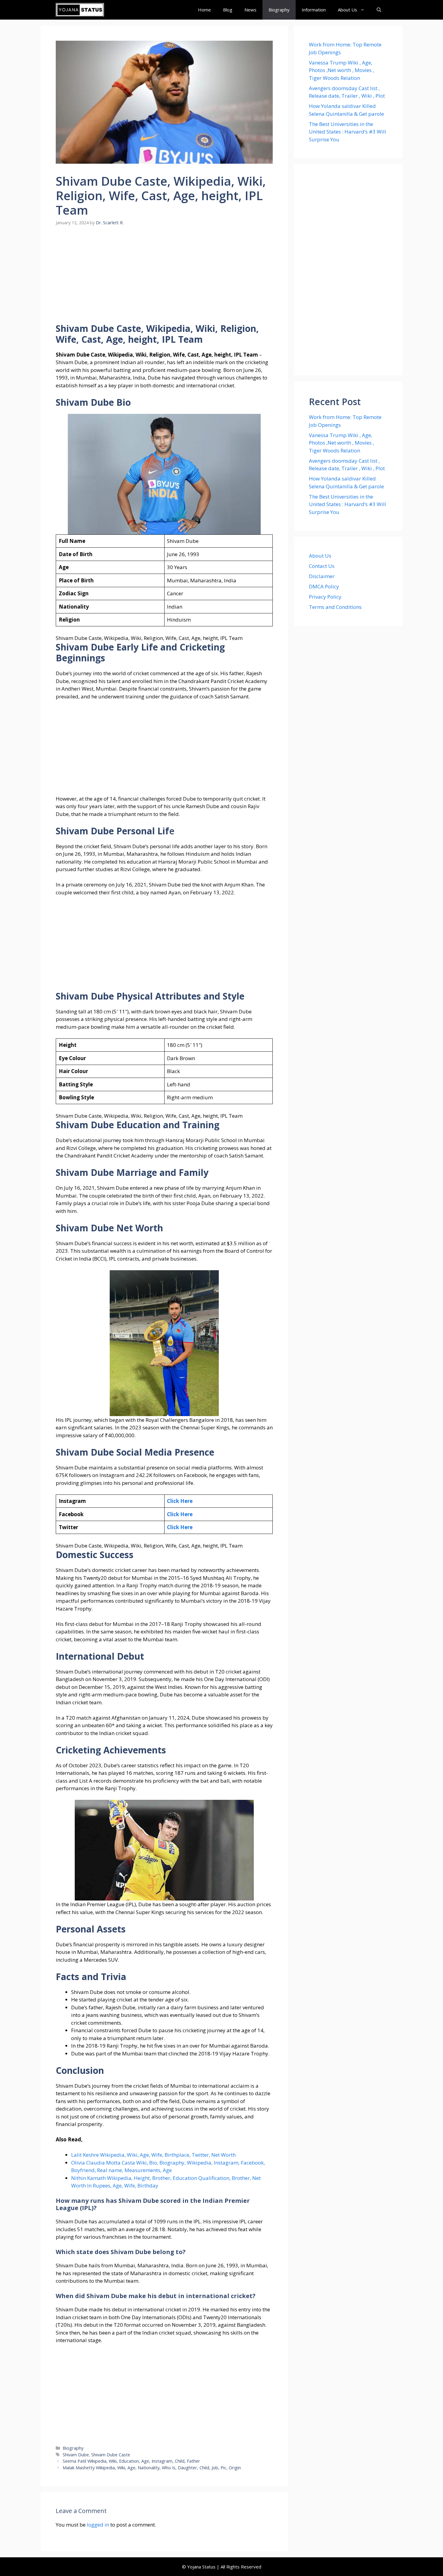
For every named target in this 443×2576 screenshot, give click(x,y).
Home (204, 10)
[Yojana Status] (80, 10)
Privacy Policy (325, 597)
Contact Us (322, 566)
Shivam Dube (76, 2455)
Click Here (180, 1501)
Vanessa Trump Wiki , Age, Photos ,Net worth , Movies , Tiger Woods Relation (341, 70)
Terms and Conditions (335, 607)
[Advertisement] (164, 279)
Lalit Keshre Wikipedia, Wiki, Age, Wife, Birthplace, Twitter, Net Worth (153, 2155)
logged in (98, 2525)
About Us (347, 10)
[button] (379, 10)
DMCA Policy (324, 586)
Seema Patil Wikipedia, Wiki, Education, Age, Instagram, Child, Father (131, 2461)
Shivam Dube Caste (111, 2455)
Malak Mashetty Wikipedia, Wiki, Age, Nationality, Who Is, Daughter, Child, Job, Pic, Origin (152, 2468)
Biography (279, 10)
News (250, 10)
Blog (228, 10)
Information (314, 10)
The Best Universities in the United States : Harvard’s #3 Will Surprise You (347, 132)
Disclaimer (322, 576)
